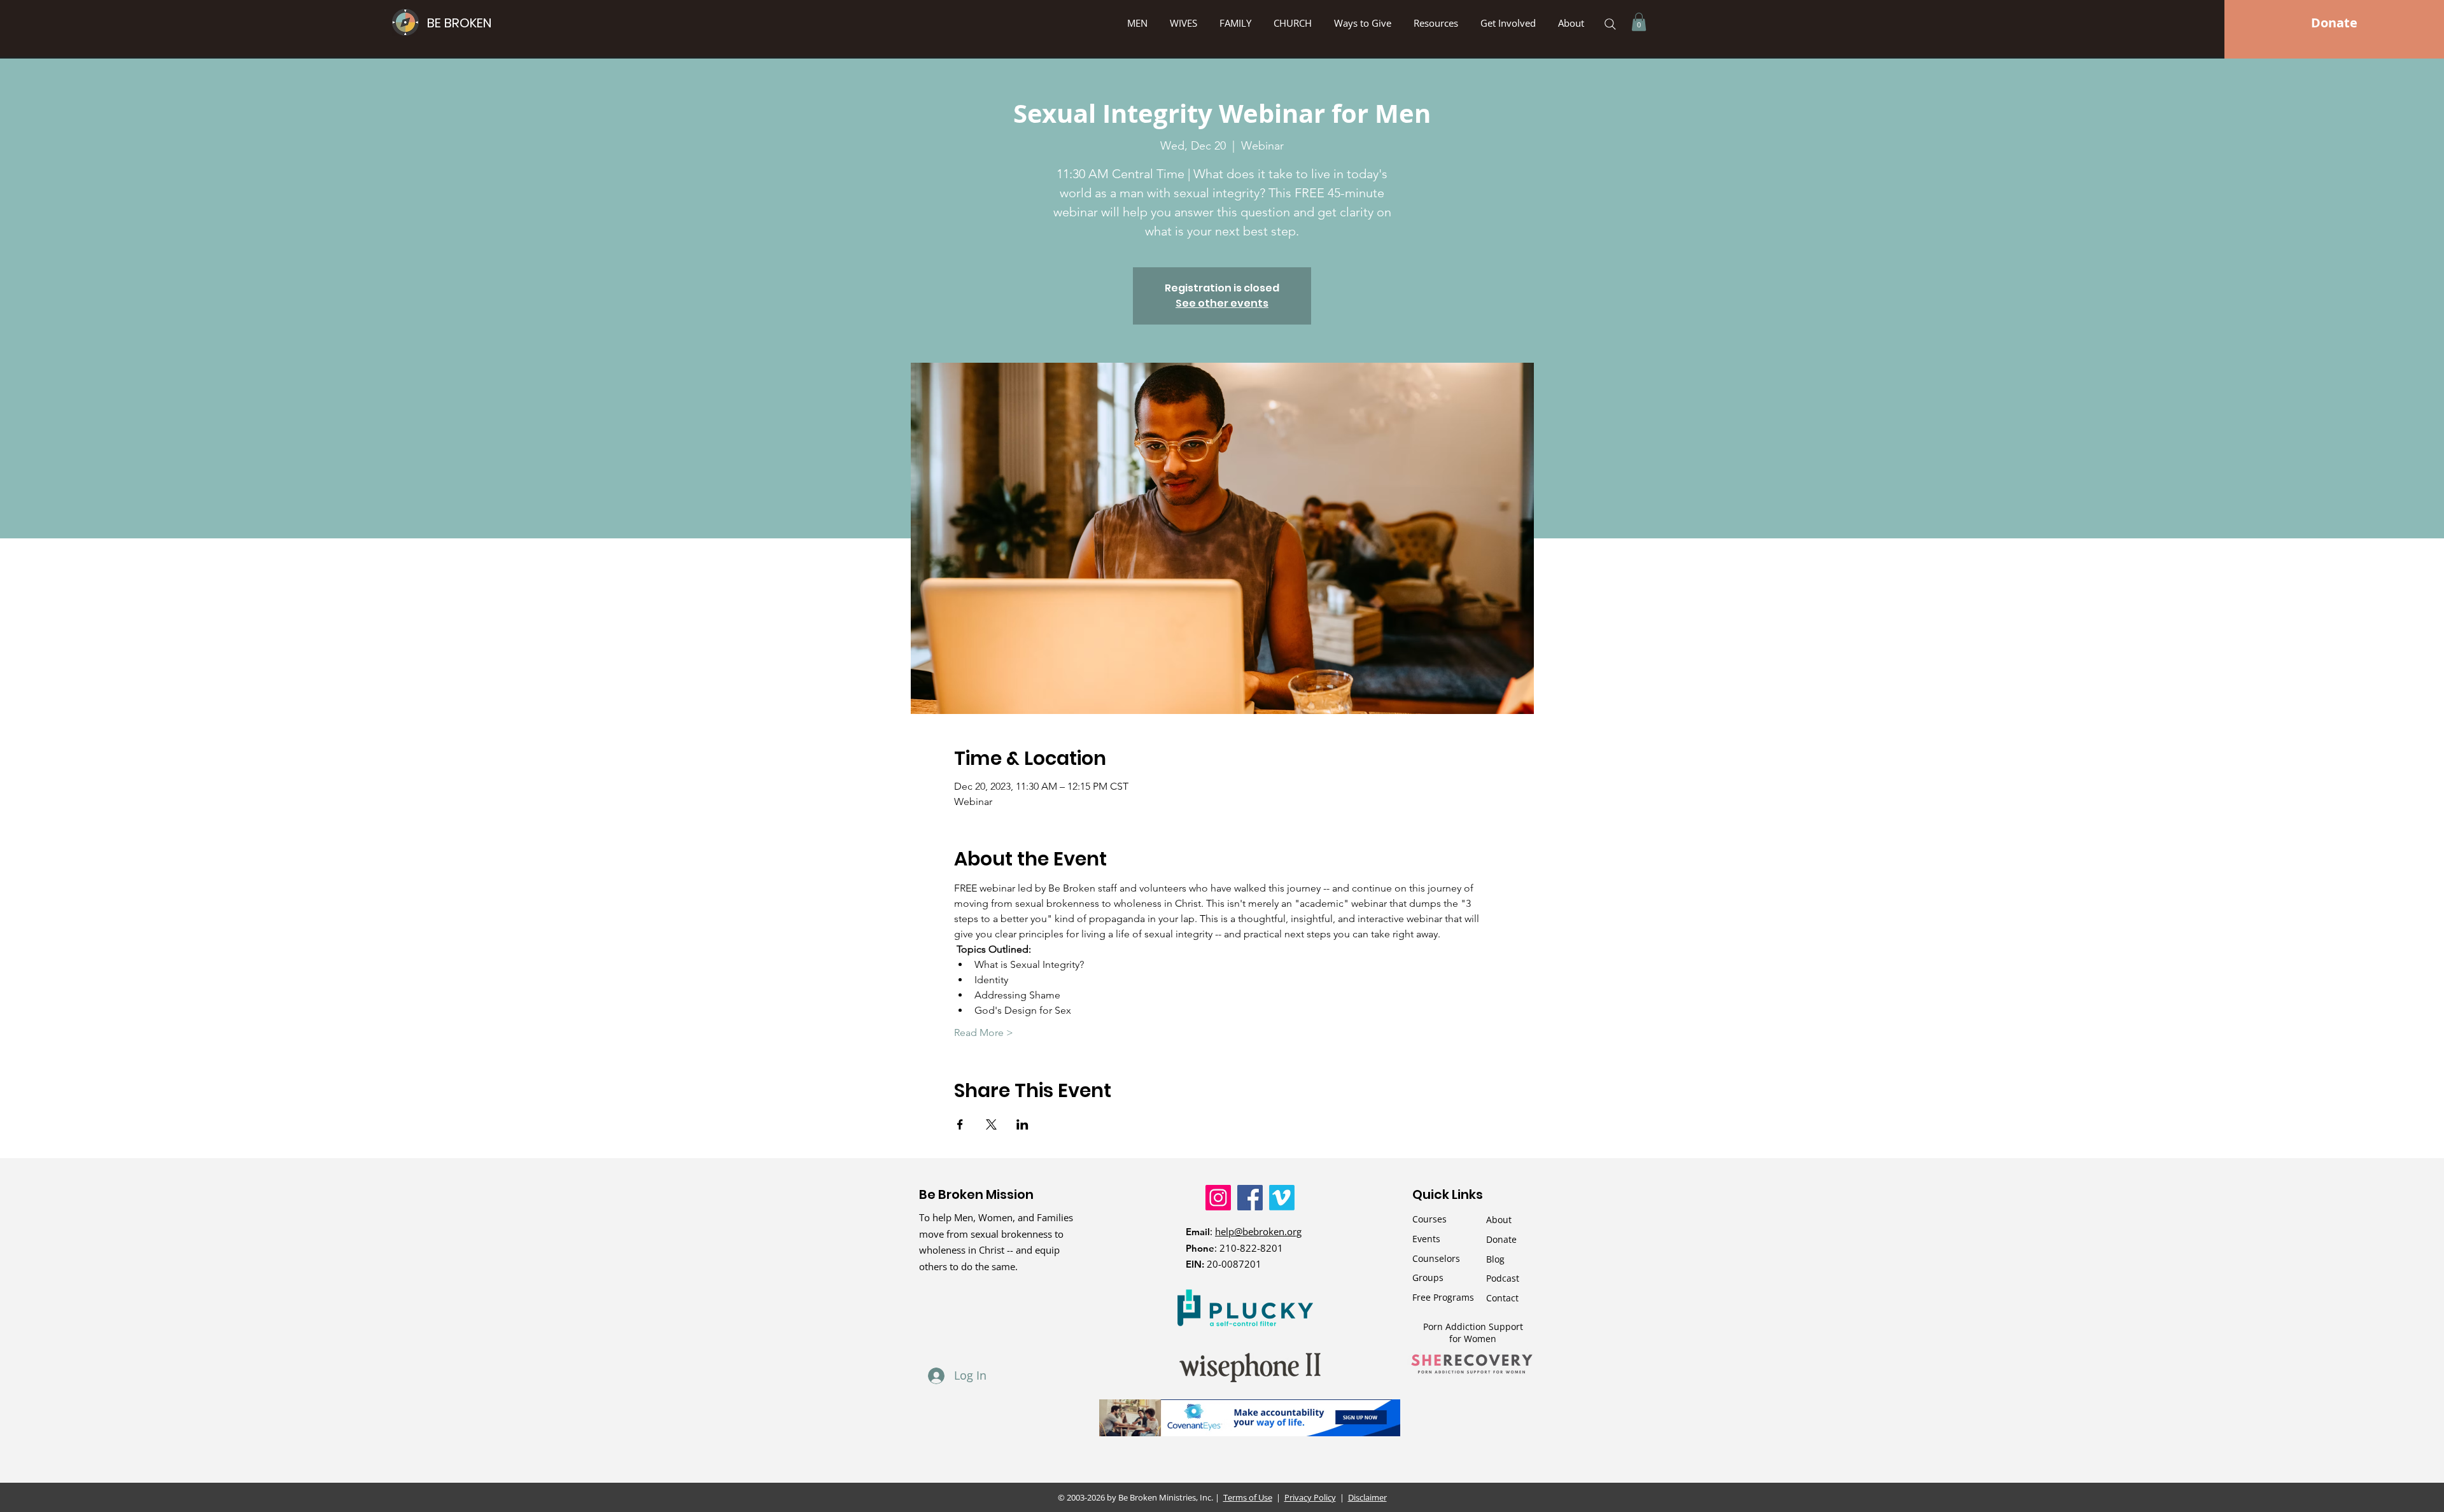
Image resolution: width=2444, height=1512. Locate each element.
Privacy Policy (1310, 1497)
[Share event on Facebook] (960, 1124)
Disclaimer (1367, 1497)
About (1499, 1220)
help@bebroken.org (1258, 1231)
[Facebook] (1250, 1198)
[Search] (1610, 24)
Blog (1495, 1259)
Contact (1502, 1298)
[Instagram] (1218, 1198)
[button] (1364, 23)
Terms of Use (1248, 1497)
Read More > (984, 1032)
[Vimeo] (1282, 1198)
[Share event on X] (991, 1124)
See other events (1222, 303)
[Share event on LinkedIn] (1022, 1124)
